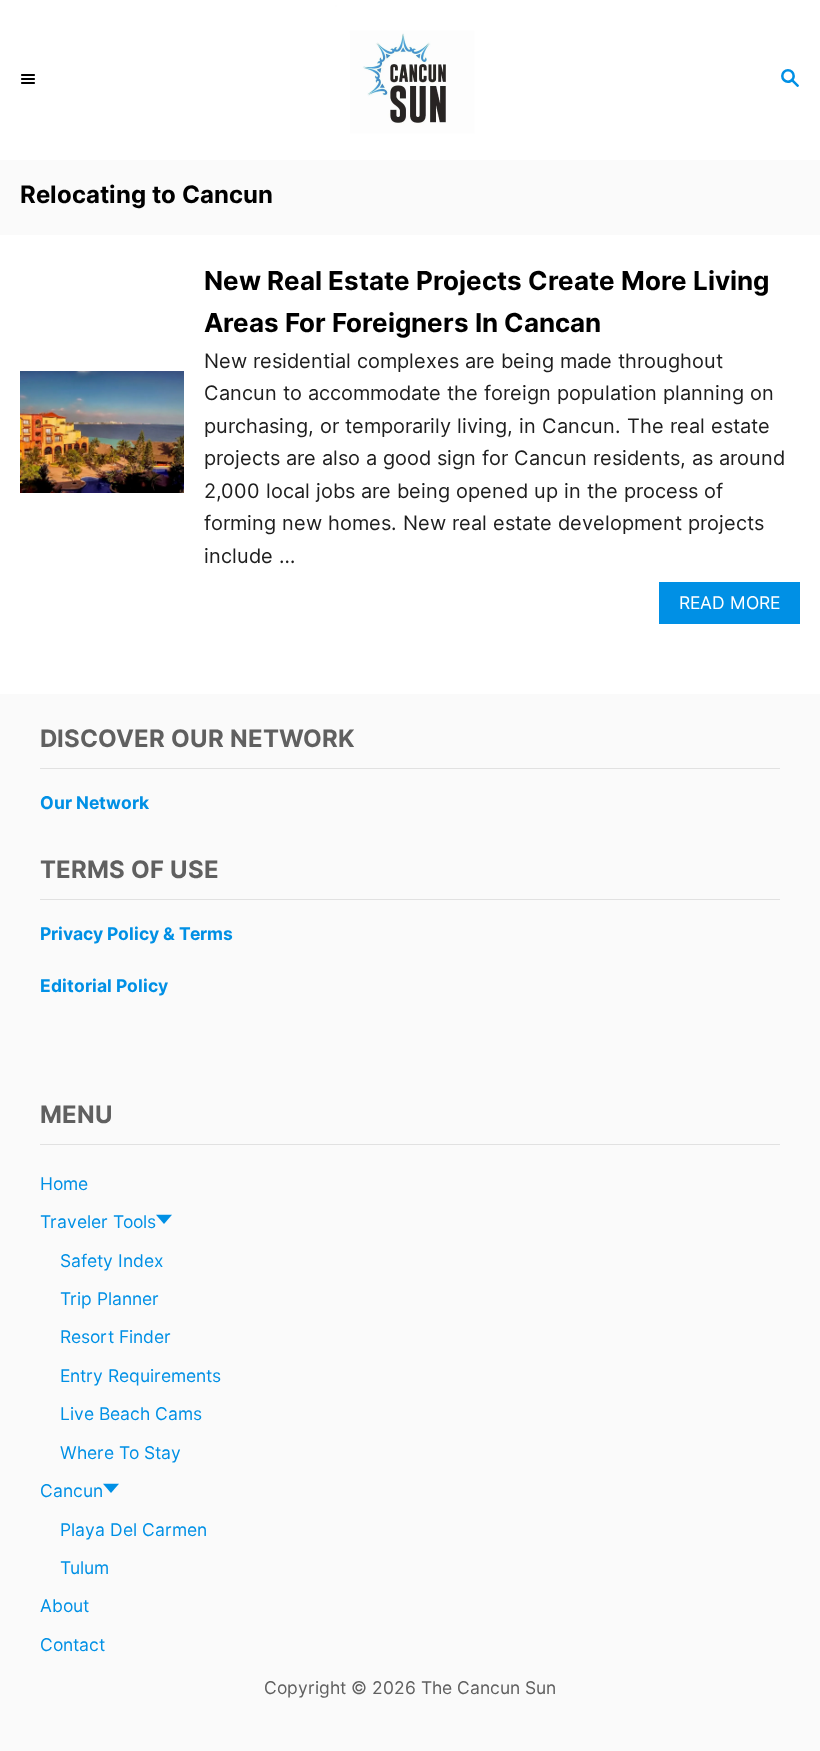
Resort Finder (115, 1336)
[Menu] (30, 80)
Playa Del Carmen (133, 1529)
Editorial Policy (104, 985)
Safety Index (111, 1260)
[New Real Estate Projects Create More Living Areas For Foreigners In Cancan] (102, 442)
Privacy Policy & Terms (136, 933)
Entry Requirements (140, 1375)
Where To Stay (120, 1452)
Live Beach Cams (131, 1413)
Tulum (84, 1567)
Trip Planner (109, 1298)
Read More (737, 607)
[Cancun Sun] (410, 80)
